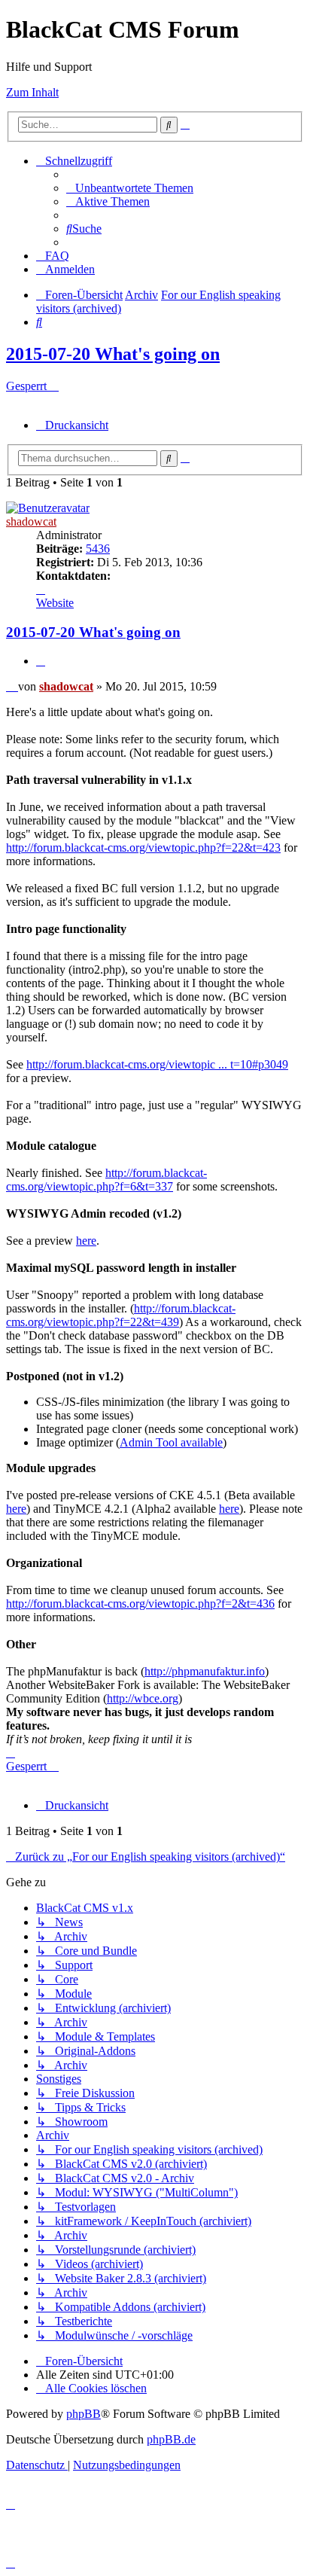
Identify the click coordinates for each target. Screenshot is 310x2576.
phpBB (84, 2414)
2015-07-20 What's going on (113, 354)
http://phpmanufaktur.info (205, 1671)
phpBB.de (171, 2439)
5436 (98, 549)
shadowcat (31, 521)
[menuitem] (130, 188)
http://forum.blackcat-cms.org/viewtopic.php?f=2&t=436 (140, 1604)
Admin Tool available (171, 1442)
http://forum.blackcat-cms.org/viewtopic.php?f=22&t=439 (121, 1315)
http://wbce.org (143, 1698)
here (86, 1241)
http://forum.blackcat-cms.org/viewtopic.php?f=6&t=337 (106, 1180)
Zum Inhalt (32, 92)
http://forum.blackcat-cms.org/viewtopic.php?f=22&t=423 (143, 847)
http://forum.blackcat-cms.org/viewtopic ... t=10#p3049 (157, 1064)
